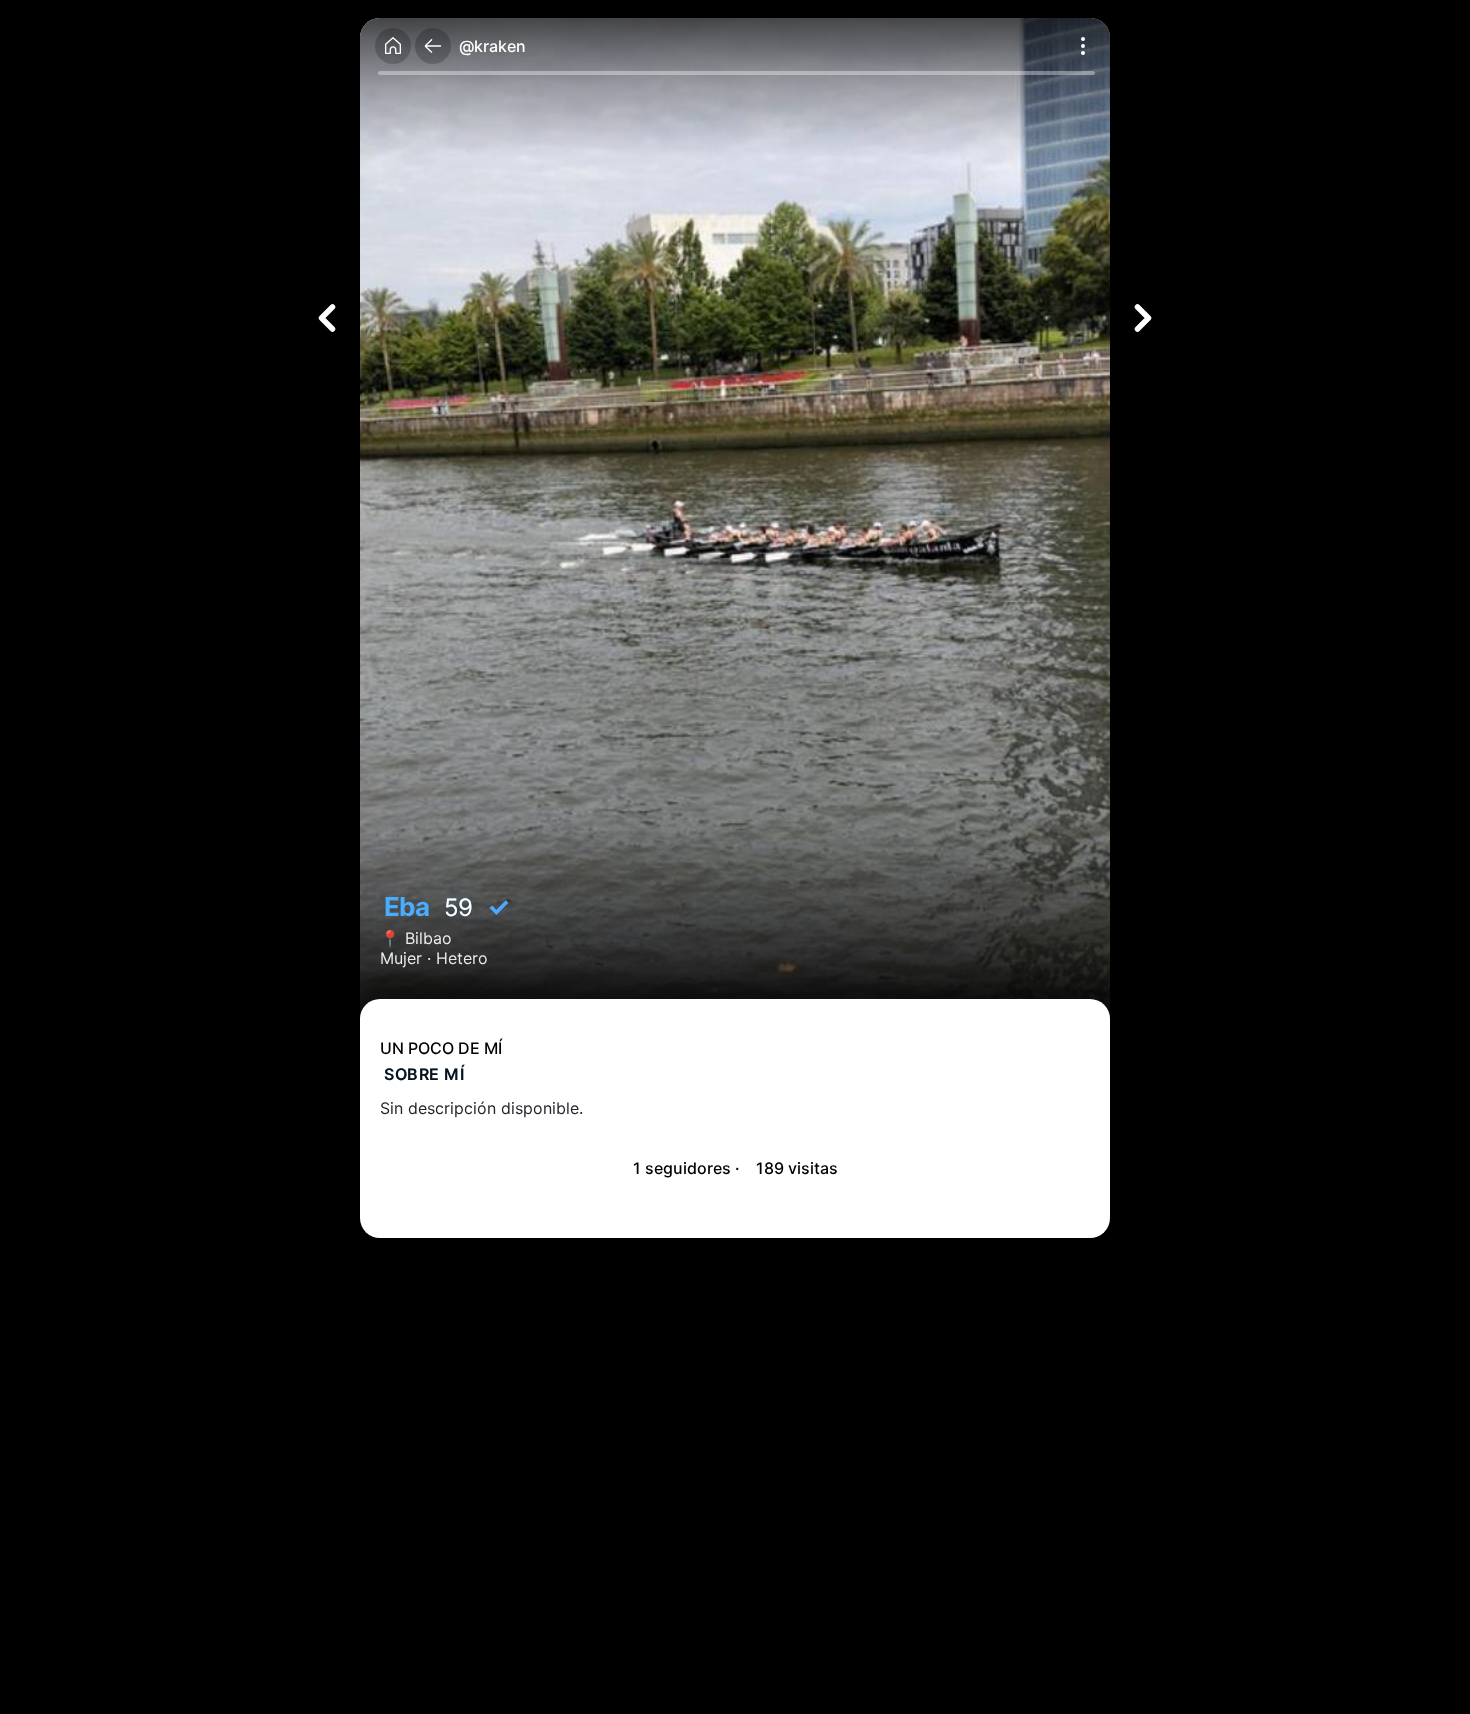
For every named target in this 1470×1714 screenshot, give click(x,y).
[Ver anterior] (327, 318)
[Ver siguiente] (1143, 318)
